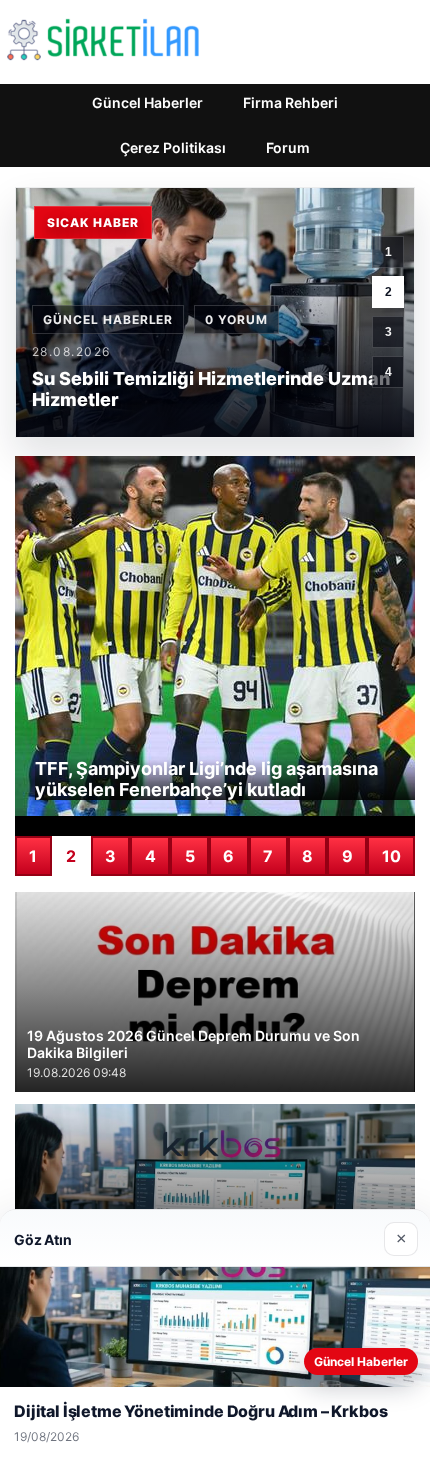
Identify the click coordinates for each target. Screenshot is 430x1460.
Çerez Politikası (173, 147)
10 (391, 856)
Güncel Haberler (147, 102)
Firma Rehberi (290, 102)
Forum (288, 147)
